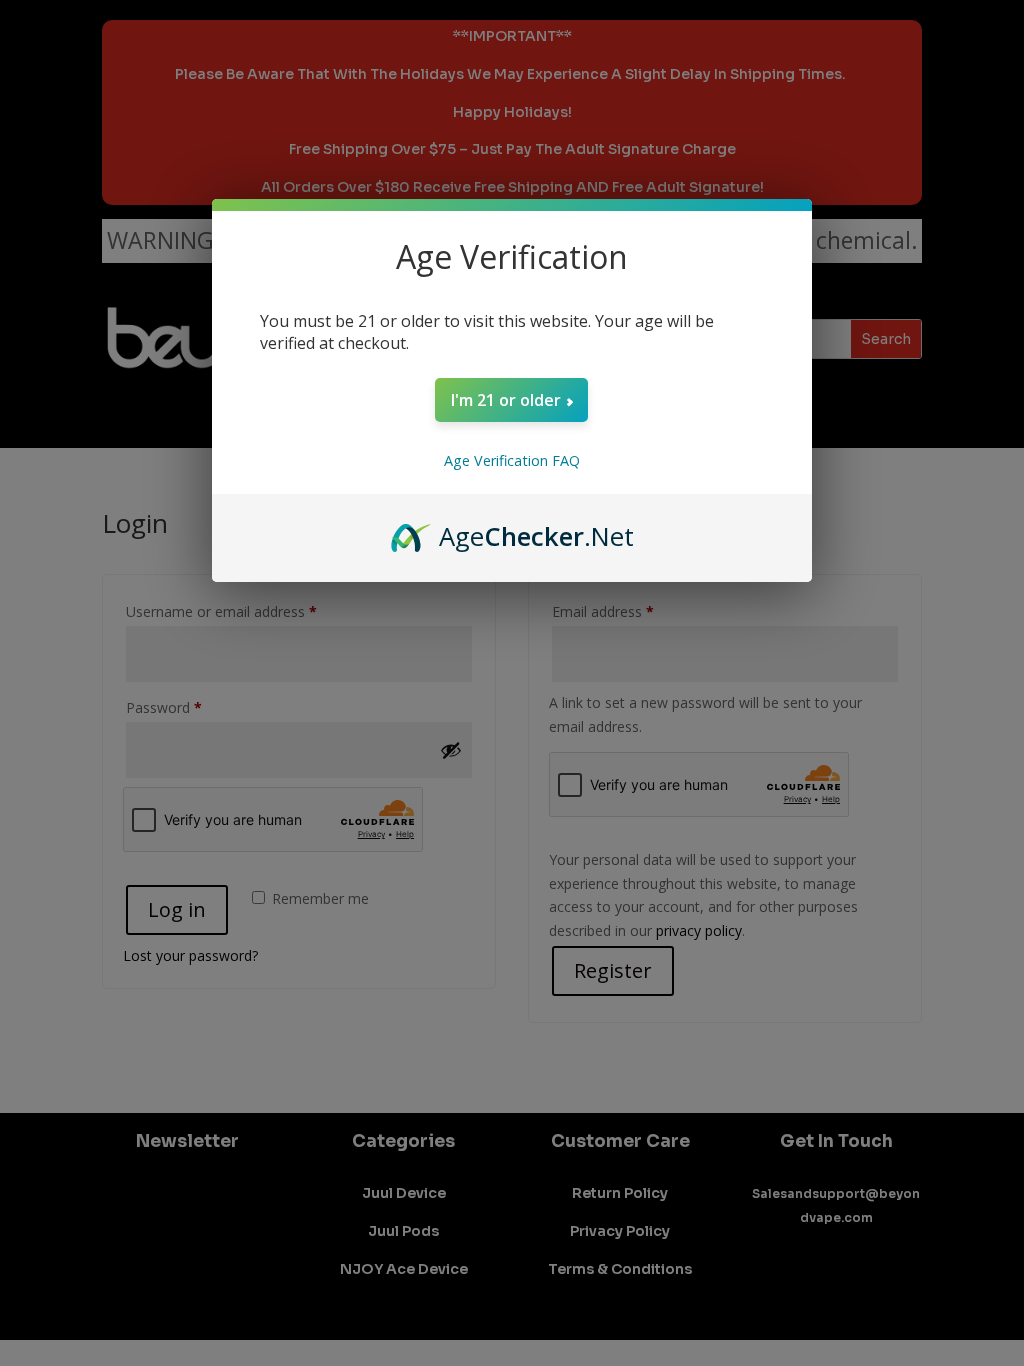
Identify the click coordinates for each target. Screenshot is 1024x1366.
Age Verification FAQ (512, 460)
